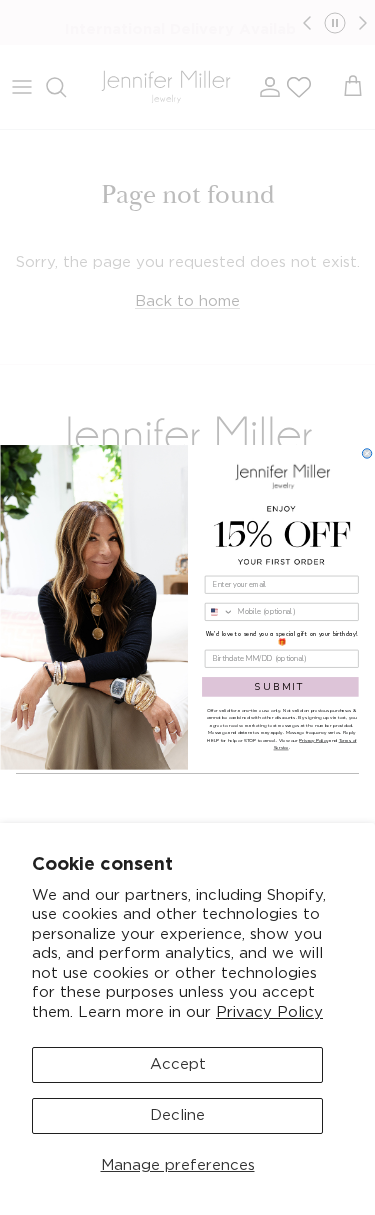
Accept (178, 1064)
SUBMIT (280, 686)
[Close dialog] (366, 453)
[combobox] (219, 611)
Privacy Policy (269, 1012)
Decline (177, 1115)
